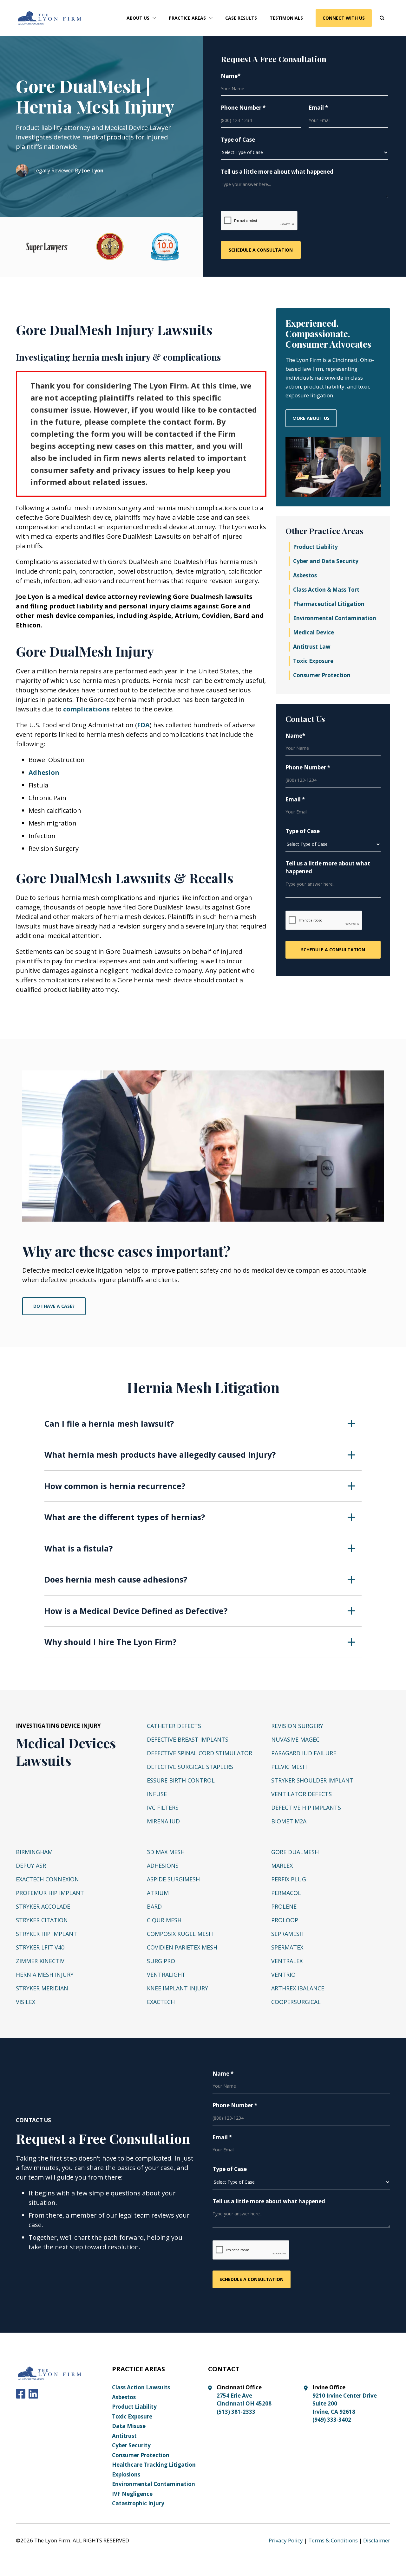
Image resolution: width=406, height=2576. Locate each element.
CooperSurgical (296, 2002)
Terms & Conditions (333, 2540)
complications (86, 709)
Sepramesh (287, 1934)
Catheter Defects (174, 1726)
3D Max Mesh (166, 1852)
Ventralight (166, 1975)
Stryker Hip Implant (46, 1934)
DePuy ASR (31, 1866)
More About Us (311, 418)
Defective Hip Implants (306, 1808)
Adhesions (163, 1866)
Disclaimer (377, 2540)
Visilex (26, 2002)
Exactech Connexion (47, 1879)
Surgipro (161, 1961)
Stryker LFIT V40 (40, 1947)
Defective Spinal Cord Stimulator (200, 1753)
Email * (318, 108)
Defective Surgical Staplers (190, 1767)
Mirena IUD (163, 1821)
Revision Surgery (297, 1726)
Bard (154, 1906)
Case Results (241, 18)
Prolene (284, 1906)
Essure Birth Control (181, 1780)
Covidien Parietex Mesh (182, 1947)
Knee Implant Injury (177, 1988)
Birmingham (34, 1852)
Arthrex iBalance (298, 1988)
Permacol (286, 1893)
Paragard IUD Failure (304, 1753)
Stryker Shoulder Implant (312, 1780)
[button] (141, 18)
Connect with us (344, 18)
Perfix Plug (289, 1879)
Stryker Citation (42, 1920)
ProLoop (285, 1920)
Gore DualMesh (295, 1852)
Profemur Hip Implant (50, 1893)
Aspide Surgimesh (173, 1879)
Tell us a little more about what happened (277, 172)
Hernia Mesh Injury (45, 1975)
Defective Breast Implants (188, 1739)
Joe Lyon (93, 170)
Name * (223, 2074)
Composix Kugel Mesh (180, 1934)
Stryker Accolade (43, 1906)
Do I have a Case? (54, 1306)
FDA (143, 725)
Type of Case (238, 140)
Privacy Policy (286, 2540)
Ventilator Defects (301, 1794)
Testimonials (286, 18)
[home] (50, 18)
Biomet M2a (289, 1821)
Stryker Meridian (42, 1988)
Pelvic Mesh (289, 1767)
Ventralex (287, 1961)
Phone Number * (243, 108)
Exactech (161, 2002)
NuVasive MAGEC (295, 1739)
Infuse (157, 1794)
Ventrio (283, 1975)
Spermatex (287, 1947)
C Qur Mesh (164, 1920)
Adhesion (44, 772)
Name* (231, 76)
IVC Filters (163, 1808)
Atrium (158, 1893)
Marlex (282, 1866)
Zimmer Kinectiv (40, 1961)
